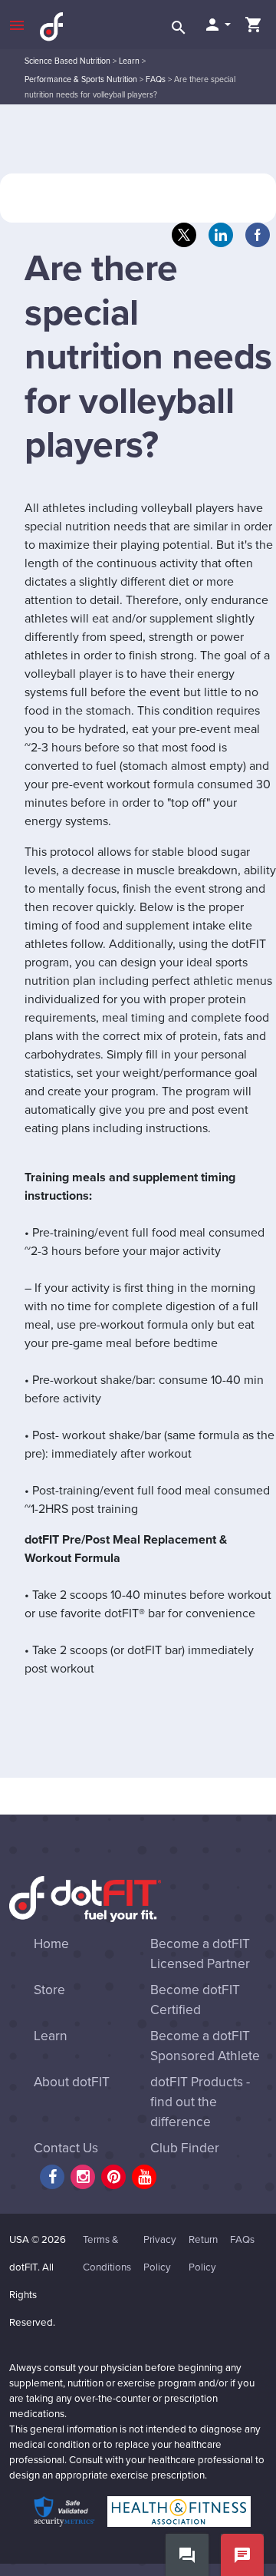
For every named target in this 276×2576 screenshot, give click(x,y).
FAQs (156, 79)
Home (51, 1944)
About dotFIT (72, 2082)
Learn (129, 61)
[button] (217, 25)
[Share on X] (184, 235)
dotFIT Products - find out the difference (200, 2102)
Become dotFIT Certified (195, 2000)
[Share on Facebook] (258, 235)
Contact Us (66, 2148)
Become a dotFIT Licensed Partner (200, 1954)
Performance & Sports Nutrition (81, 79)
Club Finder (185, 2148)
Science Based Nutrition (67, 61)
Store (49, 1990)
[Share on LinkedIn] (221, 235)
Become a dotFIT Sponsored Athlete (205, 2046)
